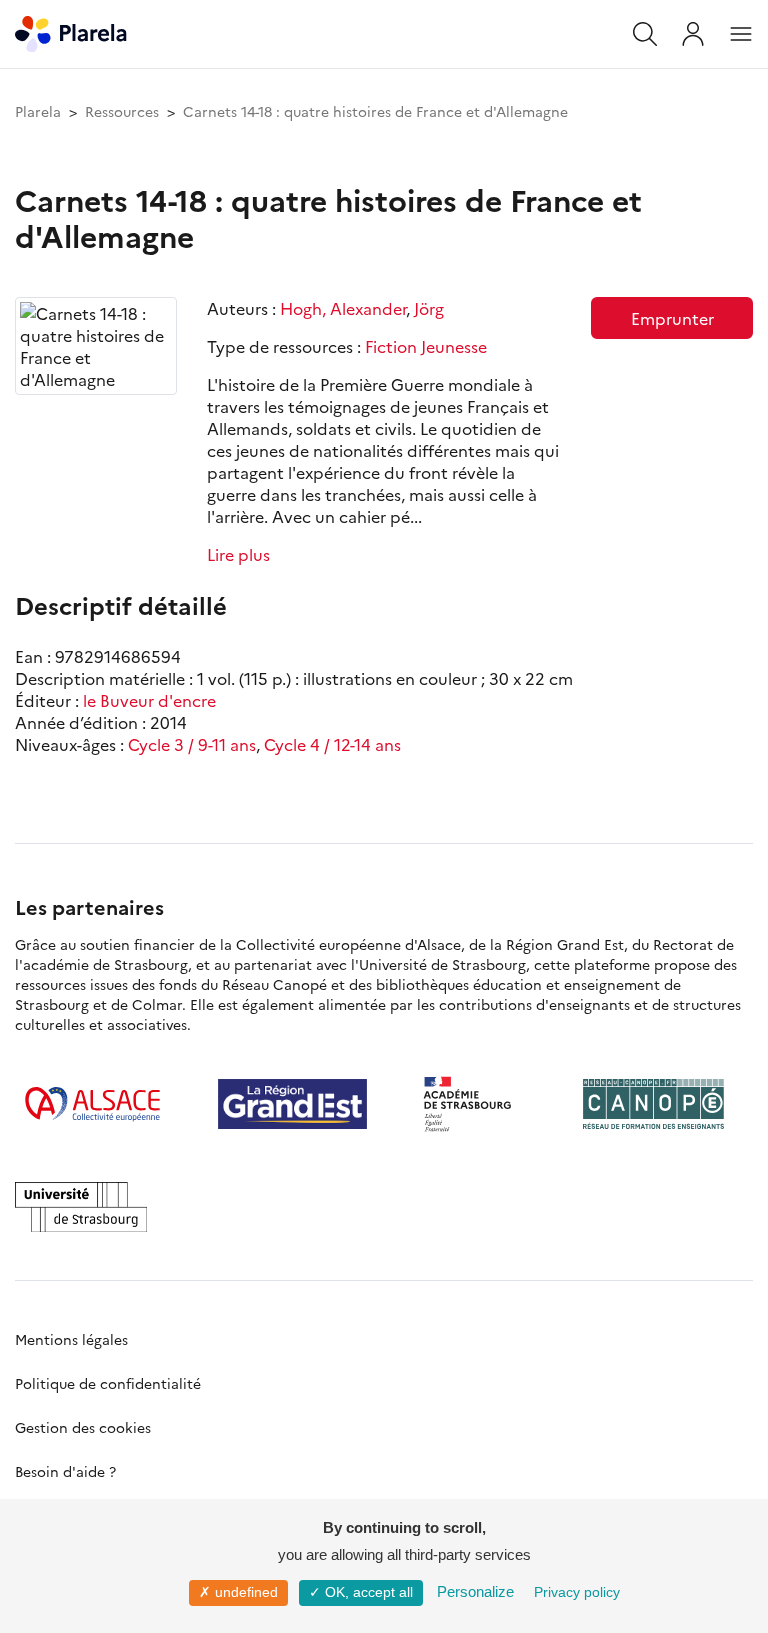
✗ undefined (238, 1592)
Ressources (122, 111)
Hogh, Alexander (343, 308)
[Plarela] (71, 31)
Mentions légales (71, 1339)
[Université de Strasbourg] (81, 1207)
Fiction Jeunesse (426, 346)
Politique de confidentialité (108, 1383)
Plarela (38, 111)
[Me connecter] (693, 34)
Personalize (475, 1591)
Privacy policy (577, 1592)
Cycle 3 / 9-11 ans (192, 744)
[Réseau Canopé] (653, 1104)
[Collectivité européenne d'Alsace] (92, 1104)
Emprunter (672, 318)
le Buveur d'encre (149, 700)
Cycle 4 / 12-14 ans (332, 744)
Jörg (429, 308)
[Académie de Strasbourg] (475, 1104)
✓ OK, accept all (361, 1592)
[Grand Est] (292, 1104)
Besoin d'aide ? (65, 1471)
